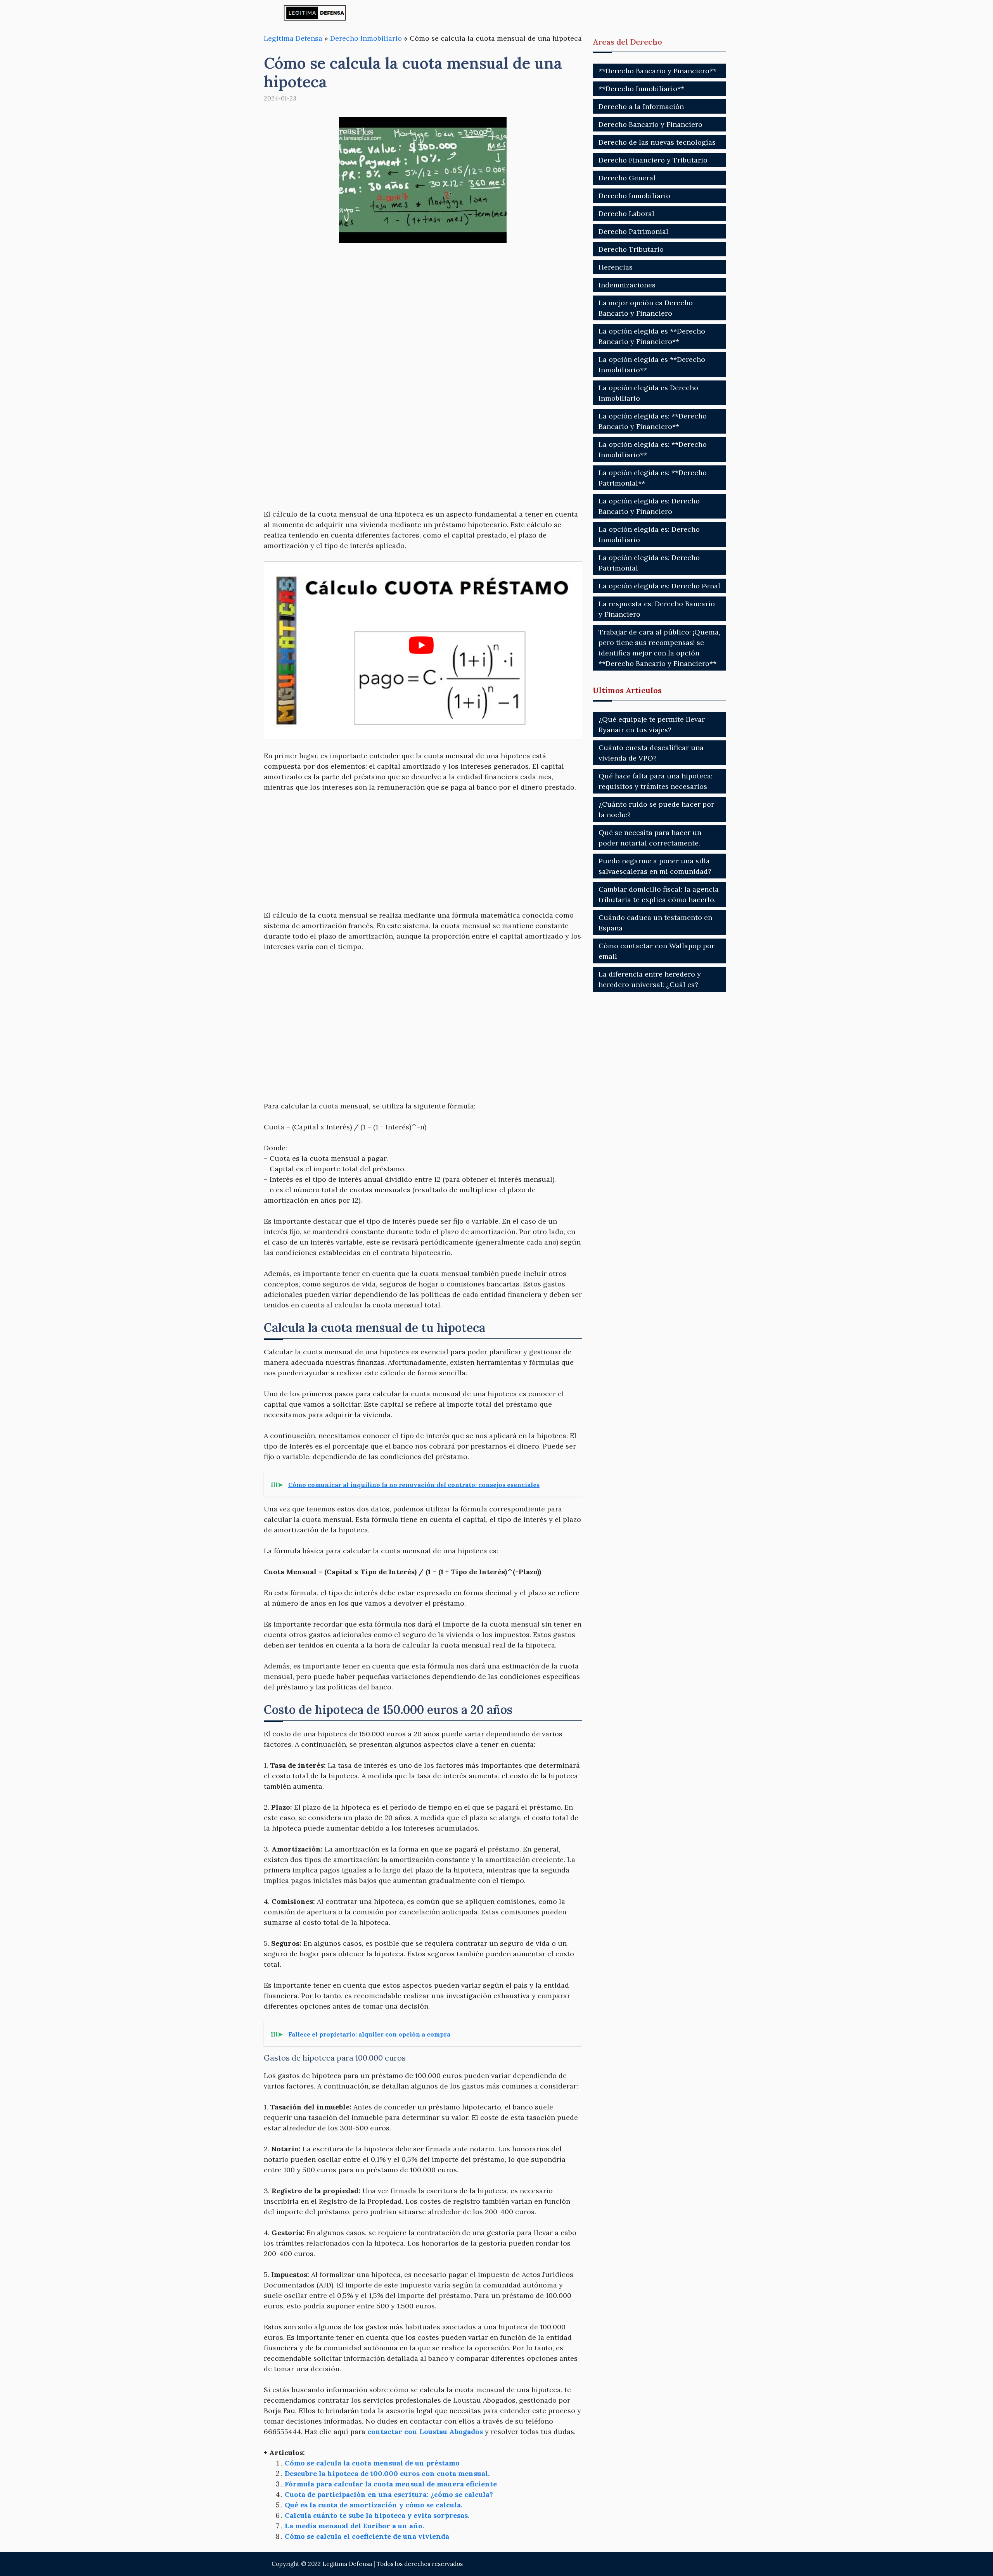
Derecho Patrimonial (633, 231)
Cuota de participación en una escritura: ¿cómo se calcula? (389, 2494)
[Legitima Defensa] (315, 13)
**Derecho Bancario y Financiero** (657, 71)
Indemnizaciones (627, 285)
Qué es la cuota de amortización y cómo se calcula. (374, 2505)
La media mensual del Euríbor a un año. (354, 2526)
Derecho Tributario (631, 249)
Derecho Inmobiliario (366, 38)
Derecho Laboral (626, 214)
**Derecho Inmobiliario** (641, 89)
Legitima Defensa (293, 38)
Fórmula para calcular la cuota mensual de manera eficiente (391, 2484)
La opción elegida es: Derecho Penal (659, 586)
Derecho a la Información (641, 106)
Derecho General (627, 178)
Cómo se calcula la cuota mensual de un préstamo (372, 2463)
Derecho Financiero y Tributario (653, 160)
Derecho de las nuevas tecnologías (657, 142)
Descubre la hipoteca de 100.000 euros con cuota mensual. (387, 2473)
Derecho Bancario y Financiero (650, 124)
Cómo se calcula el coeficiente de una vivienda (367, 2536)
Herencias (616, 267)
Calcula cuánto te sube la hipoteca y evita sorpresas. (377, 2515)
